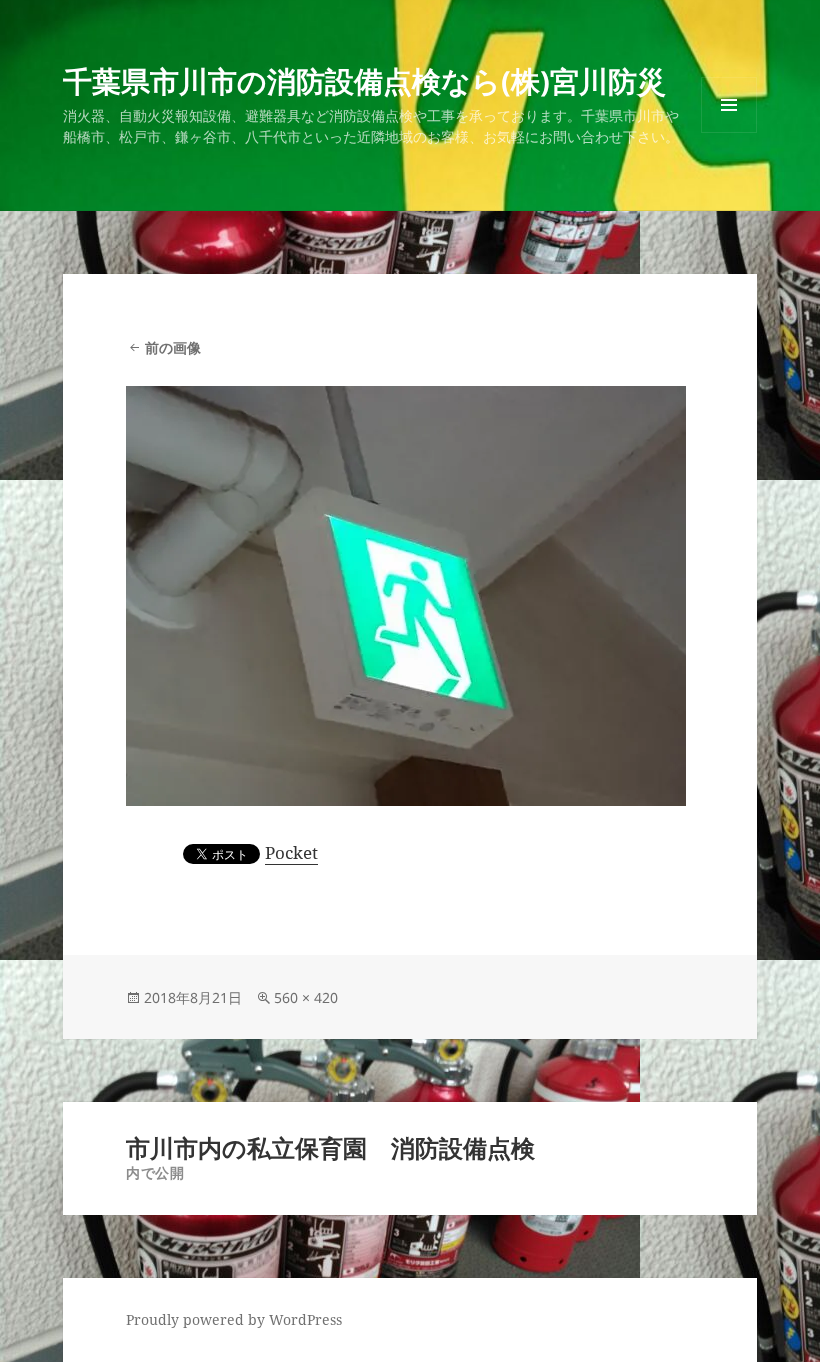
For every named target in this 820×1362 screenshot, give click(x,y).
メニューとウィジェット (729, 132)
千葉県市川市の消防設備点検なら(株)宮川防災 (364, 80)
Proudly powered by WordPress (234, 1319)
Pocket (291, 852)
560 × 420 (306, 997)
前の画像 (173, 347)
